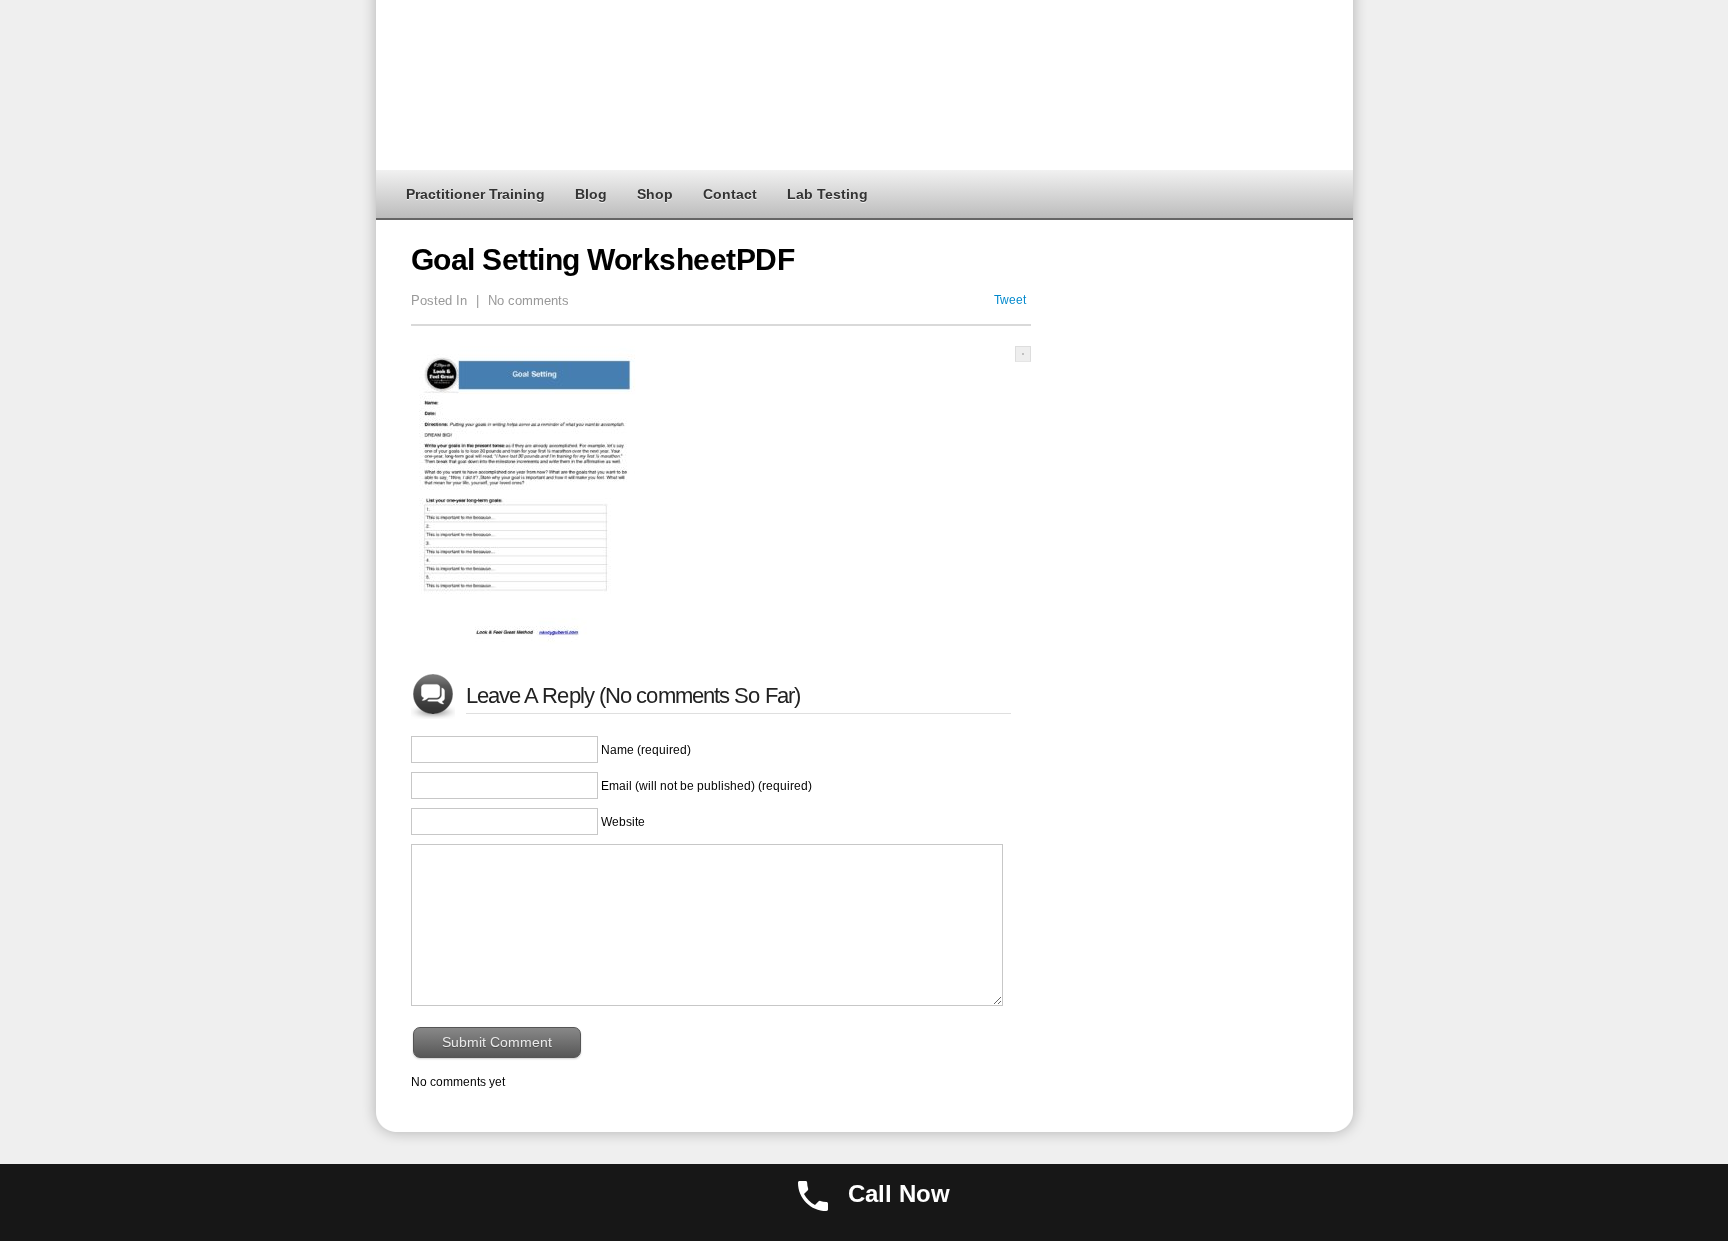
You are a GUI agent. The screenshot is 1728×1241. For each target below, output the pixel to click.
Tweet (1010, 300)
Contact (730, 194)
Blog (591, 194)
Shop (655, 194)
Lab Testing (827, 194)
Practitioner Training (475, 194)
